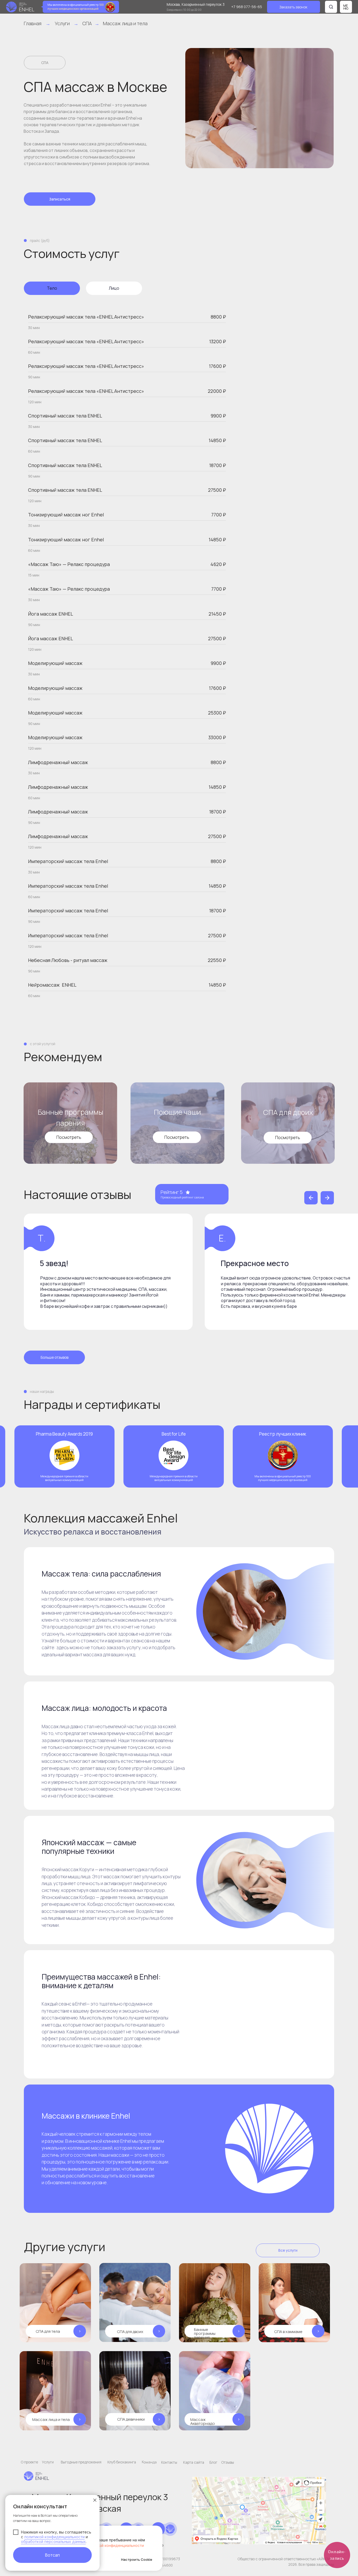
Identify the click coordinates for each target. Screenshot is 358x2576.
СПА (87, 23)
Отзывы (228, 2462)
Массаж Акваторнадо (203, 2421)
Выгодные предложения (81, 2462)
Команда (149, 2462)
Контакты (169, 2462)
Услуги (62, 23)
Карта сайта (194, 2462)
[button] (294, 7)
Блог (213, 2462)
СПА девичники (131, 2419)
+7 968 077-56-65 (247, 7)
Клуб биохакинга (122, 2462)
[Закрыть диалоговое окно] (95, 2500)
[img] (215, 2391)
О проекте (29, 2462)
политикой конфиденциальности (55, 2537)
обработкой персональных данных (53, 2541)
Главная (33, 23)
